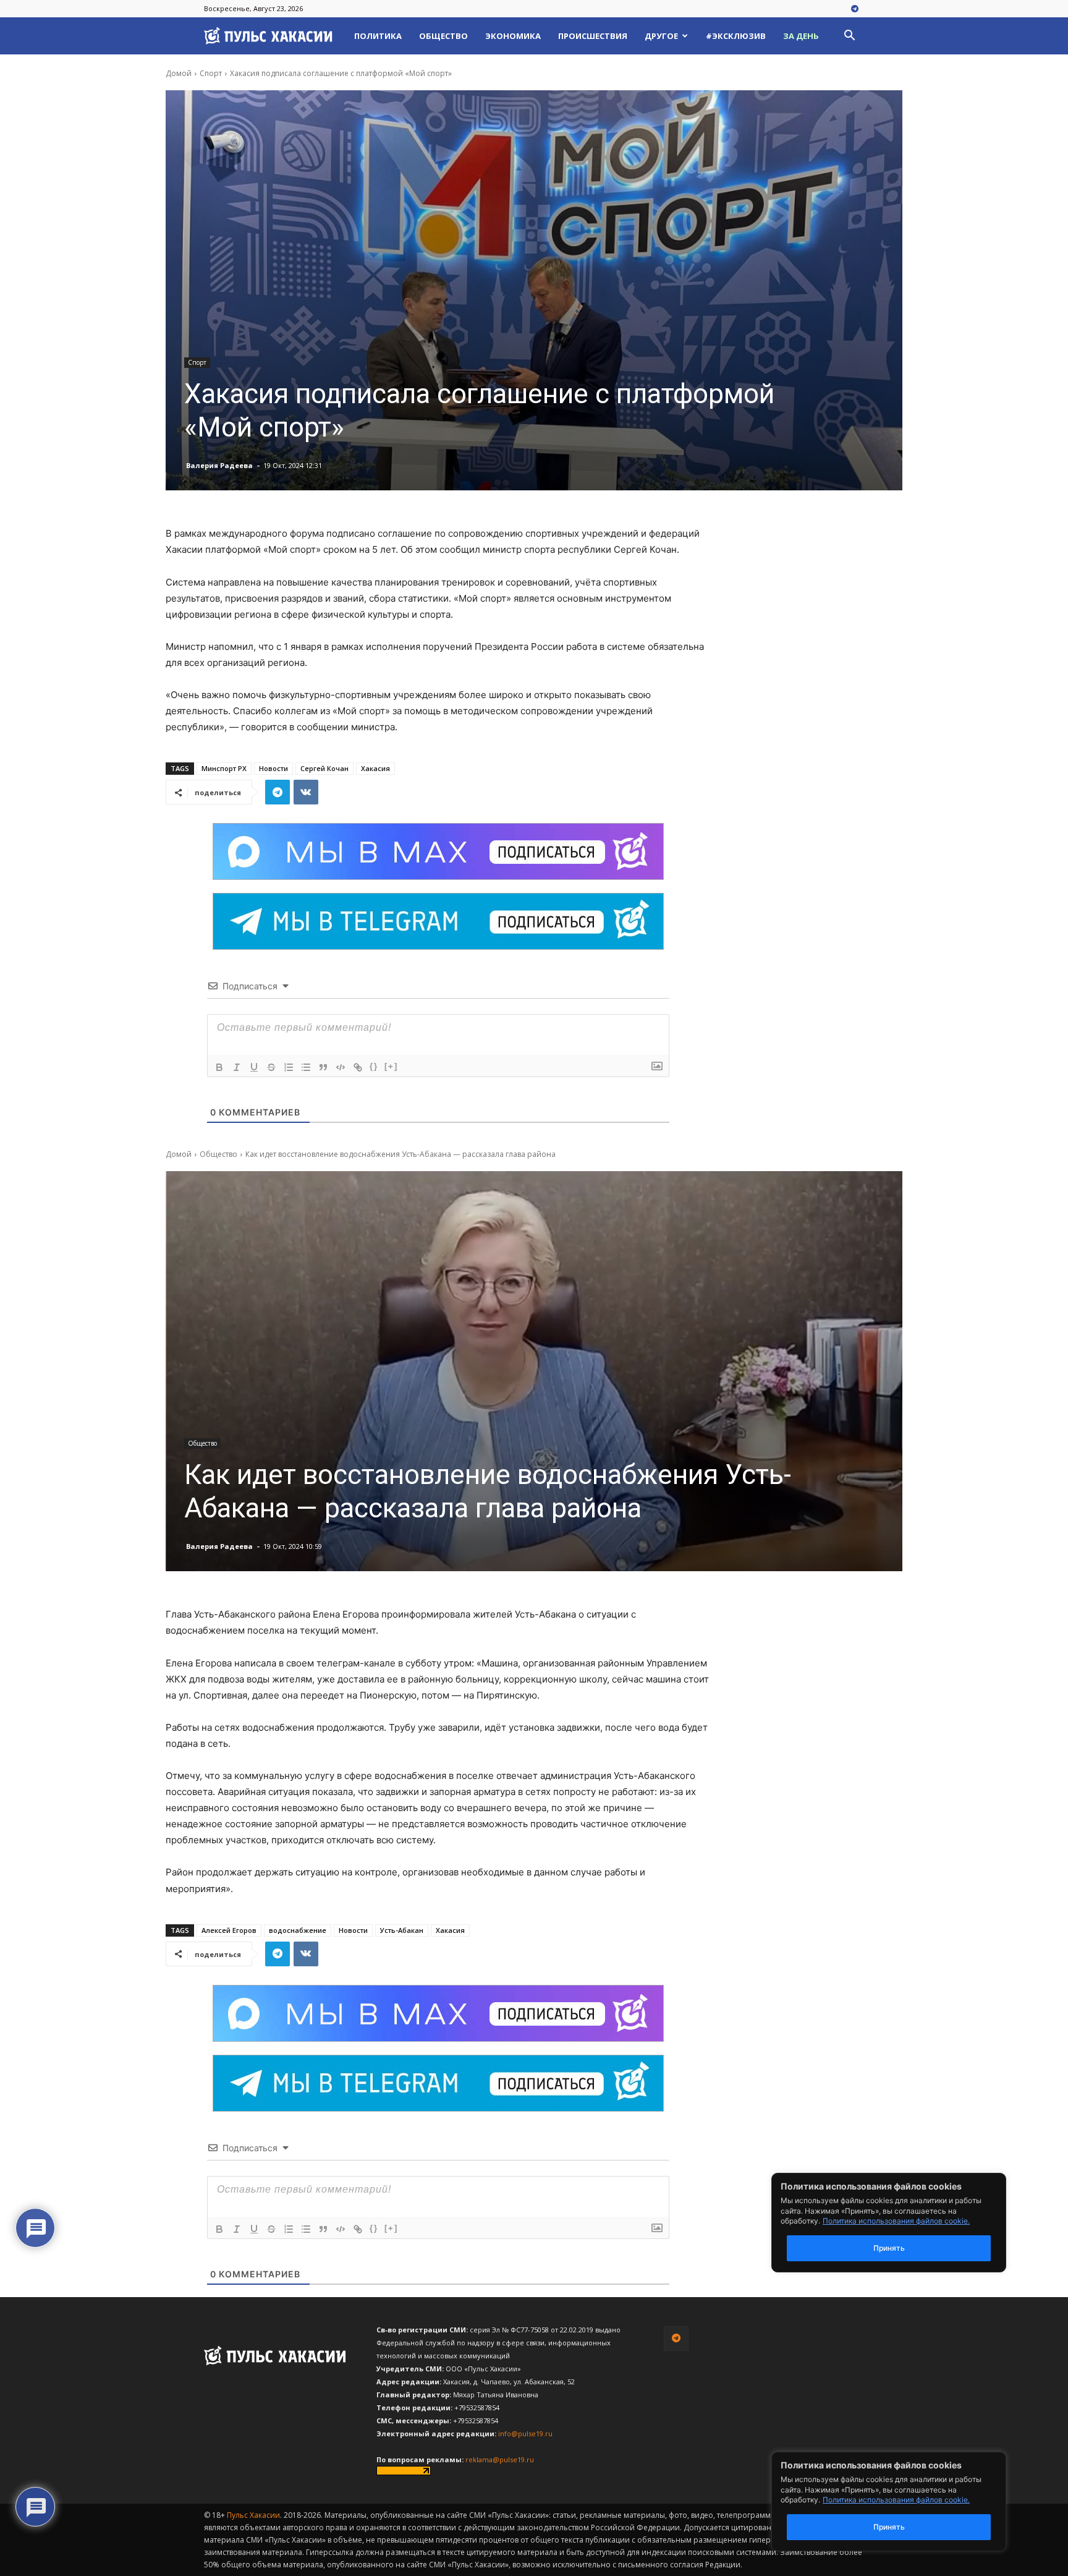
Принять (889, 2527)
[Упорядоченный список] (289, 1067)
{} (374, 1066)
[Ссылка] (358, 1067)
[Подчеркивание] (254, 1067)
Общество (443, 36)
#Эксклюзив (736, 36)
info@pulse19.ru (525, 2433)
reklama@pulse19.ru (500, 2459)
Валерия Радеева (219, 465)
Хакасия (375, 768)
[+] (391, 1066)
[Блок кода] (341, 1067)
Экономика (513, 36)
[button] (849, 37)
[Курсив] (237, 1067)
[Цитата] (323, 1067)
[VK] (306, 792)
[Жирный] (219, 1067)
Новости (273, 768)
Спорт (211, 73)
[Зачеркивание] (271, 1067)
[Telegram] (855, 9)
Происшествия (593, 36)
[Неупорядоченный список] (306, 1067)
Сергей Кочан (324, 768)
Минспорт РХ (224, 768)
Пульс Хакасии (253, 2515)
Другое (661, 36)
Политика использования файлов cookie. (896, 2500)
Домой (179, 73)
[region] (907, 2501)
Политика (378, 36)
